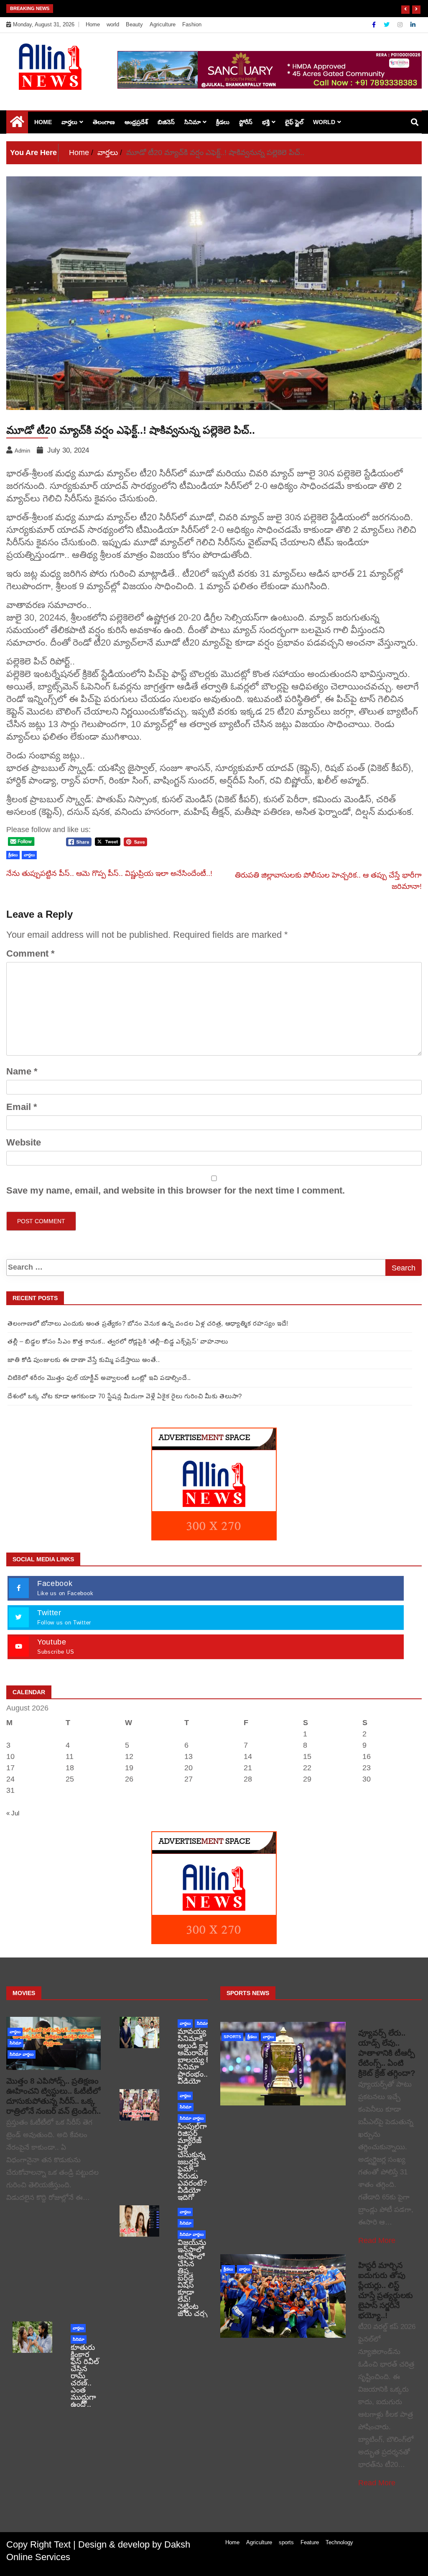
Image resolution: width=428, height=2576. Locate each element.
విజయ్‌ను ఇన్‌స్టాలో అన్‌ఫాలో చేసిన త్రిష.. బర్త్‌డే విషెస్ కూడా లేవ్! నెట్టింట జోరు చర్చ (192, 2278)
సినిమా (192, 122)
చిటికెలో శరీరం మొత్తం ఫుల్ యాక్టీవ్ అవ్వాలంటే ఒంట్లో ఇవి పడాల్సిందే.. (99, 1378)
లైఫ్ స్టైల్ (294, 122)
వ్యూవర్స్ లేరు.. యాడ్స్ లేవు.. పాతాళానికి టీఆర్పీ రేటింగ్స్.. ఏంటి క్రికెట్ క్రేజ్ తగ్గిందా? (387, 2053)
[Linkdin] (413, 25)
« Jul (13, 1813)
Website (24, 1142)
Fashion (192, 24)
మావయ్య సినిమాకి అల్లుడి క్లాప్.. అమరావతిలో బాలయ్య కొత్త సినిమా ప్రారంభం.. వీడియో (197, 2056)
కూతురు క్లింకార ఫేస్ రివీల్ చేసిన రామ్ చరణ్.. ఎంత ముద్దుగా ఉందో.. (85, 2376)
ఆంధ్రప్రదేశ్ (136, 122)
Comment (31, 953)
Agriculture (163, 24)
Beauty (134, 24)
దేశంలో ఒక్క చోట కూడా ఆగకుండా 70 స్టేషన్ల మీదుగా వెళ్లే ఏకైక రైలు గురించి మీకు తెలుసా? (186, 8)
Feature (310, 2542)
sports (232, 2037)
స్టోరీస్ (246, 122)
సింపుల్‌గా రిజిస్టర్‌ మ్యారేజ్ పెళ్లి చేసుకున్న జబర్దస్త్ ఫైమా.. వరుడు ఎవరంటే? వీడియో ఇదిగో (192, 2162)
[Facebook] (375, 25)
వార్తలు (69, 122)
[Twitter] (387, 25)
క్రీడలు (223, 122)
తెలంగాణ (104, 122)
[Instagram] (401, 25)
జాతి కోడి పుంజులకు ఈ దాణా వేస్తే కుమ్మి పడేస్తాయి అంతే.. (84, 1360)
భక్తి (266, 122)
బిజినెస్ (166, 122)
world (113, 24)
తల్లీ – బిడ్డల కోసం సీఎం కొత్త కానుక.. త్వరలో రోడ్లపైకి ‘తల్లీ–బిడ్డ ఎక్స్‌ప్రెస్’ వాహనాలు (118, 1341)
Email (22, 1107)
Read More (377, 2240)
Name (22, 1071)
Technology (339, 2542)
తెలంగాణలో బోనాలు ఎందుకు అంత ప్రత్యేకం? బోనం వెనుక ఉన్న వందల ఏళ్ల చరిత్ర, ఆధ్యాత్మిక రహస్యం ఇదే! (148, 1323)
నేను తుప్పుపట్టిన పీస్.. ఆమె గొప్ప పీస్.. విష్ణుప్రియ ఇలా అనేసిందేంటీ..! (109, 873)
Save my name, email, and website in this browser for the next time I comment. (176, 1190)
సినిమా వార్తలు (22, 2054)
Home (93, 24)
